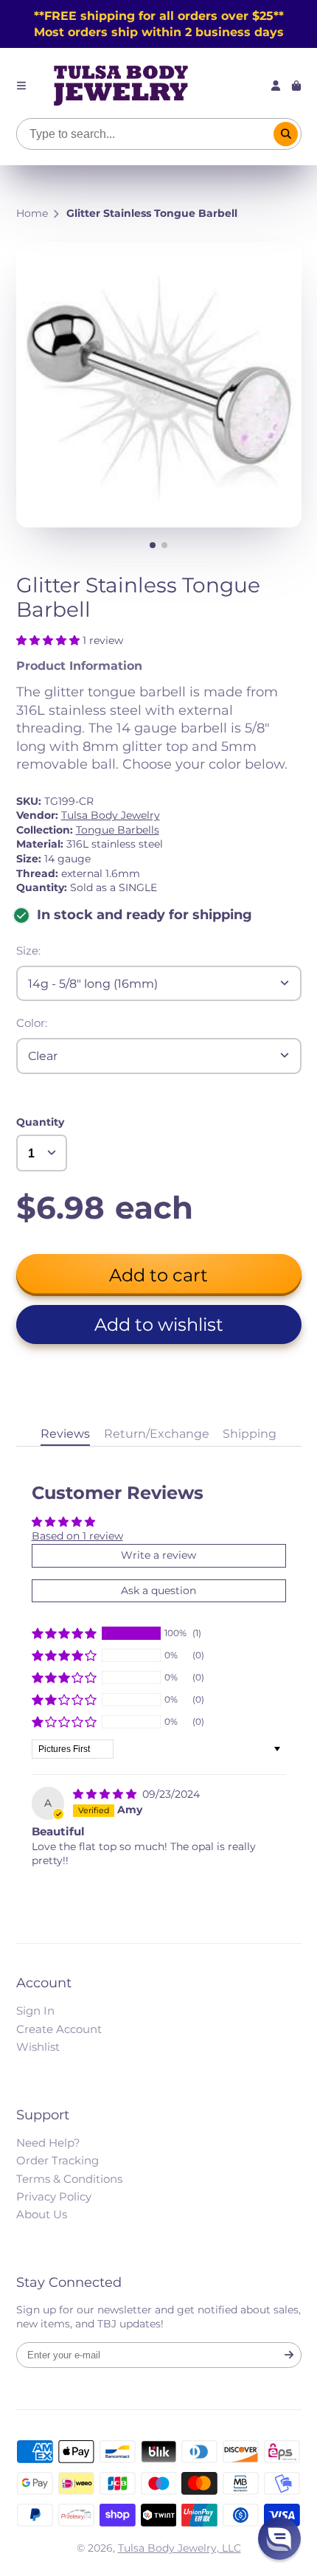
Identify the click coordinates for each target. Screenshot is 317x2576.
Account (276, 86)
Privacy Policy (54, 2196)
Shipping (250, 1433)
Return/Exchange (157, 1433)
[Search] (286, 134)
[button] (49, 640)
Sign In (35, 2011)
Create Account (59, 2029)
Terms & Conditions (69, 2179)
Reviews (65, 1433)
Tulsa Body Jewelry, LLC (180, 2548)
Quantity (40, 1122)
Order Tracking (58, 2160)
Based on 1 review (77, 1536)
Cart (296, 86)
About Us (42, 2214)
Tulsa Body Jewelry (111, 815)
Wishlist (38, 2047)
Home (32, 213)
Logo (121, 86)
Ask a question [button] (158, 1590)
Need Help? (48, 2143)
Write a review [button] (158, 1555)
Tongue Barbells (118, 830)
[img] (106, 1794)
